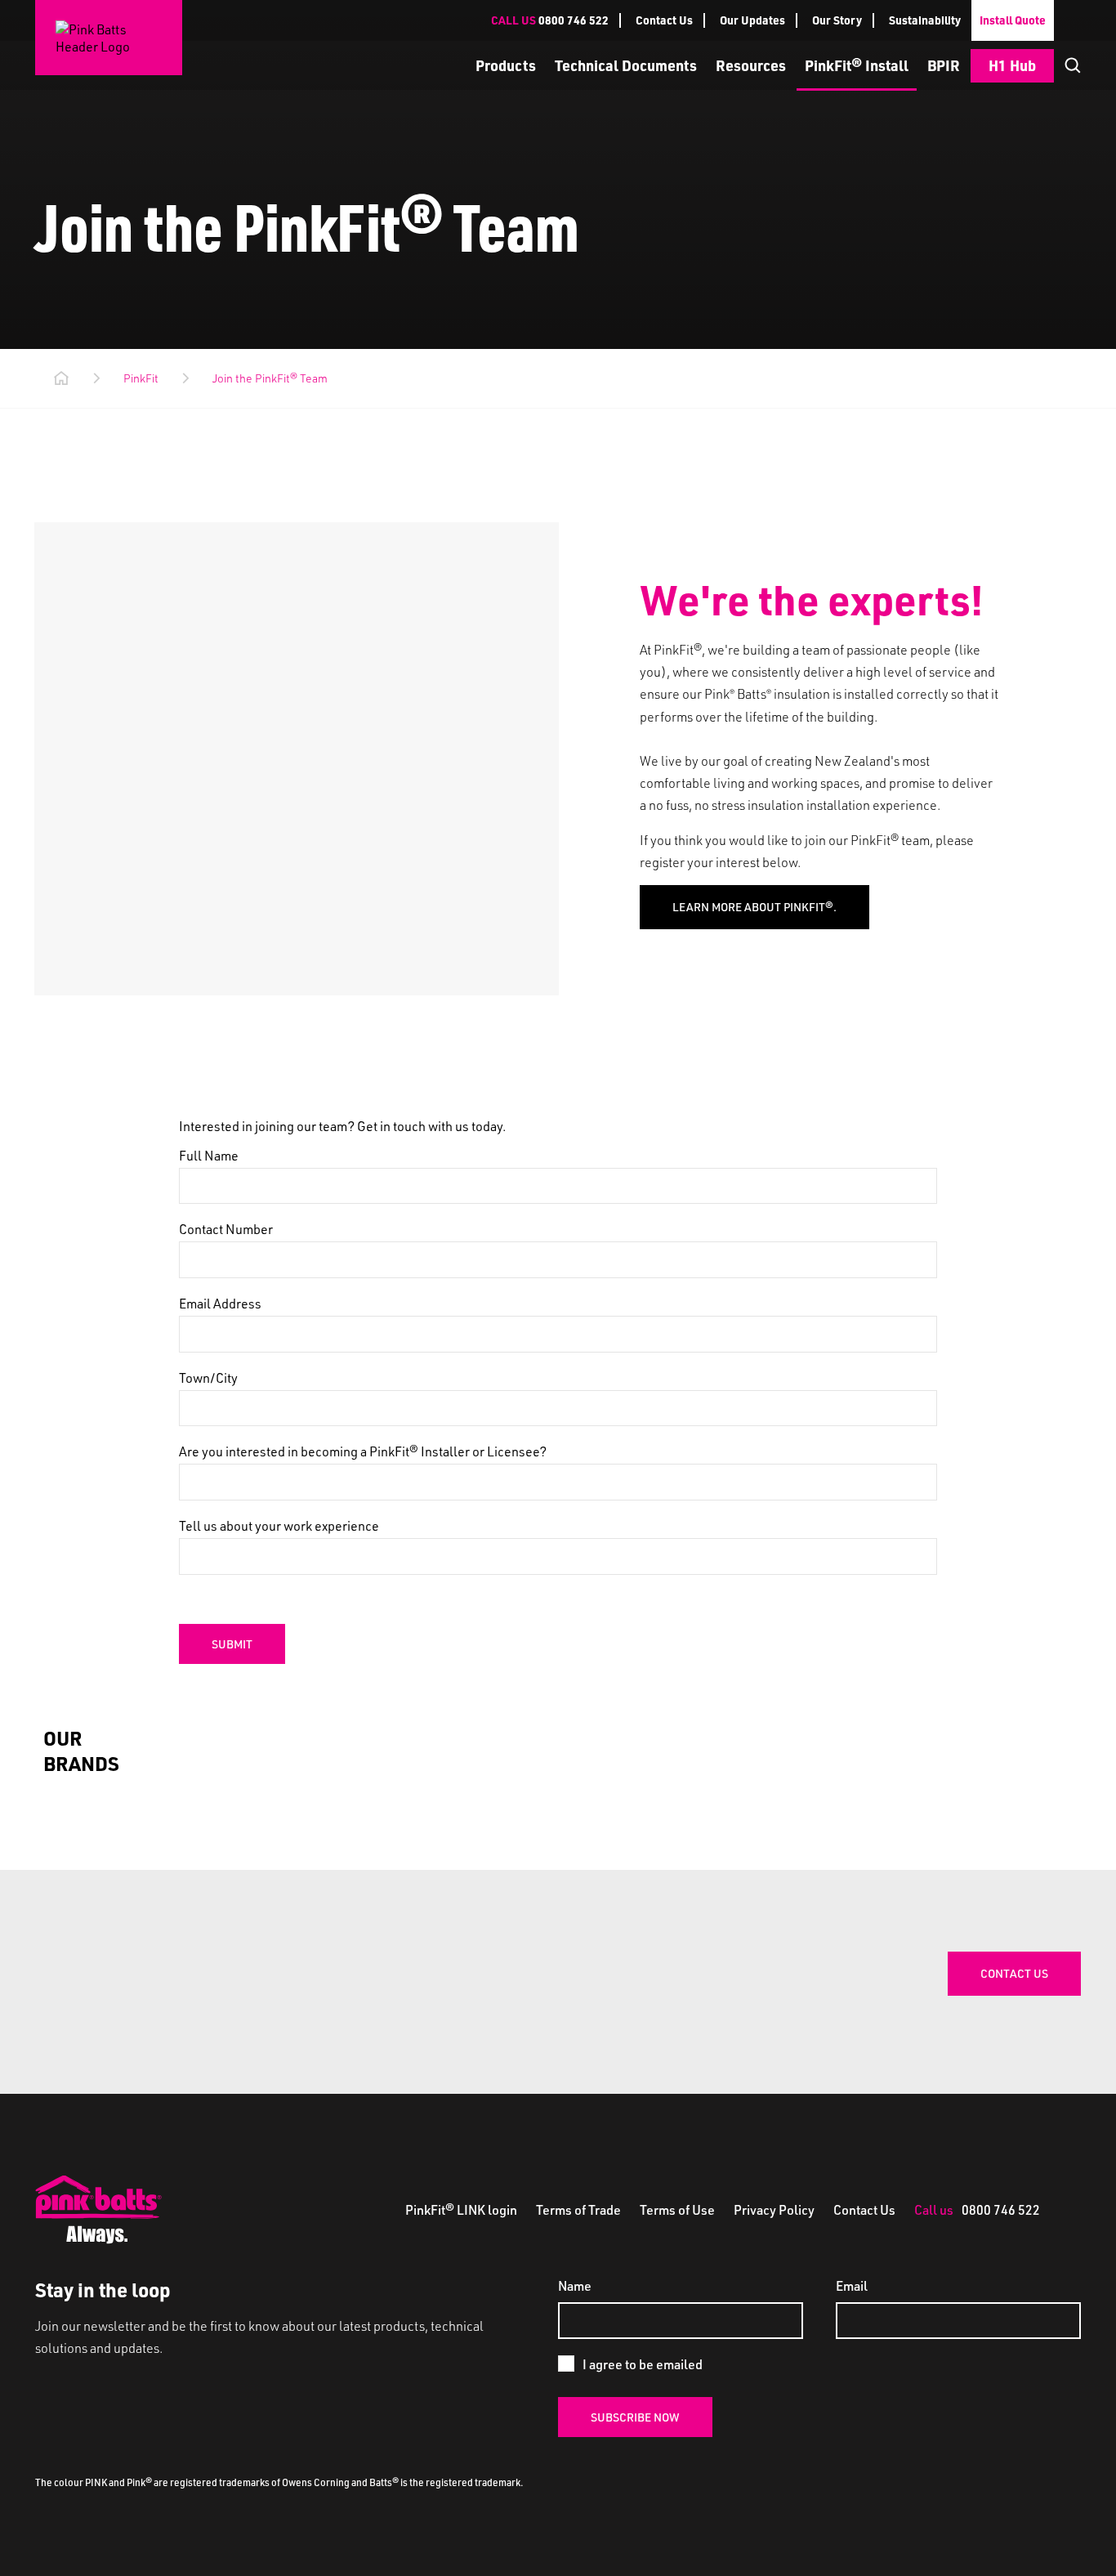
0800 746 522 (550, 20)
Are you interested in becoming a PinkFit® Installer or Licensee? (363, 1451)
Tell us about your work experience (279, 1525)
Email (852, 2285)
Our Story (837, 20)
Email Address (220, 1303)
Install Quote (1013, 20)
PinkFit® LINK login (462, 2209)
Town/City (208, 1377)
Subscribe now (635, 2417)
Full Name (209, 1155)
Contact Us (664, 20)
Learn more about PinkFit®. (754, 907)
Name (575, 2285)
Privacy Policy (775, 2209)
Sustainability (925, 20)
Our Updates (752, 20)
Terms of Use (679, 2209)
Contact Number (226, 1229)
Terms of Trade (580, 2209)
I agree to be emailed (643, 2364)
